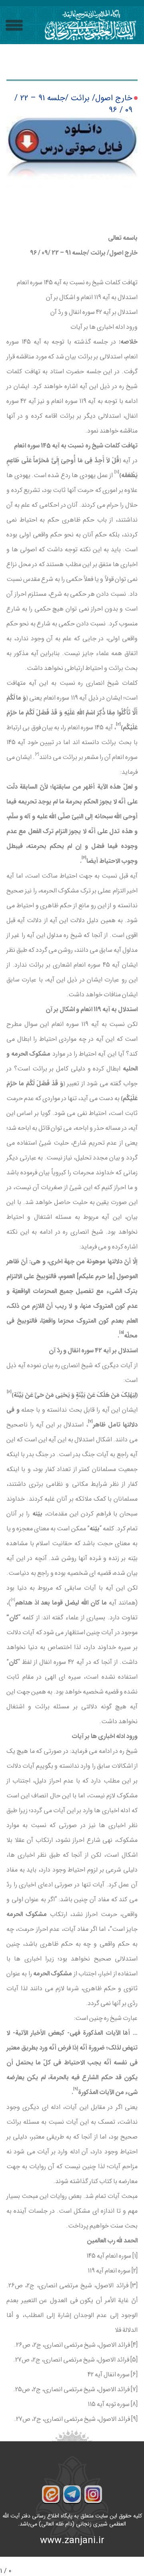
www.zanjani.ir (72, 2541)
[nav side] (14, 25)
